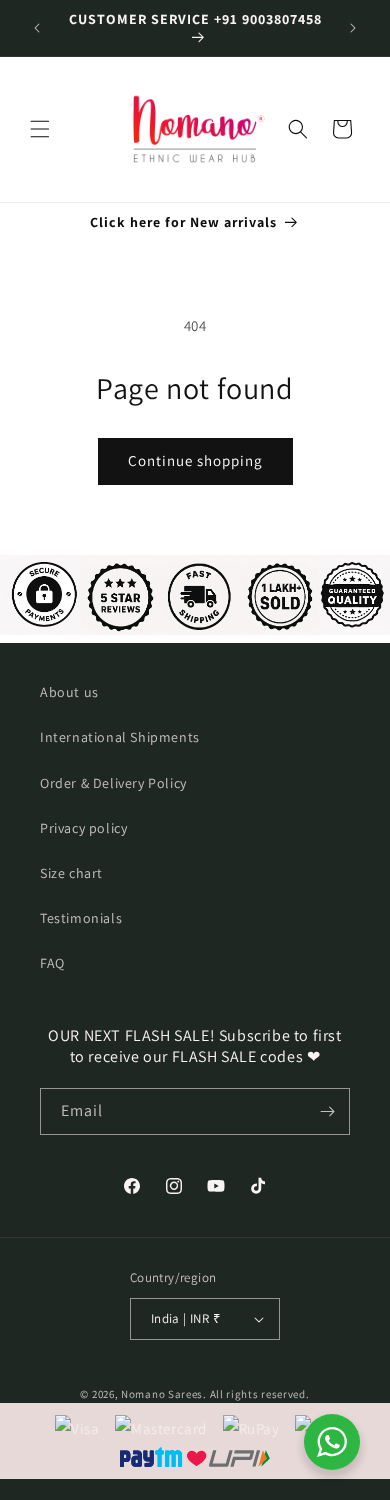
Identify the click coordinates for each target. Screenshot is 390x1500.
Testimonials (81, 918)
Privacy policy (83, 828)
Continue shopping (195, 460)
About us (69, 692)
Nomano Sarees (162, 1394)
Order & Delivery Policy (113, 783)
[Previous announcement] (37, 28)
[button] (40, 129)
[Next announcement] (353, 28)
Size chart (71, 873)
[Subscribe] (327, 1111)
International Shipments (120, 737)
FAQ (52, 963)
